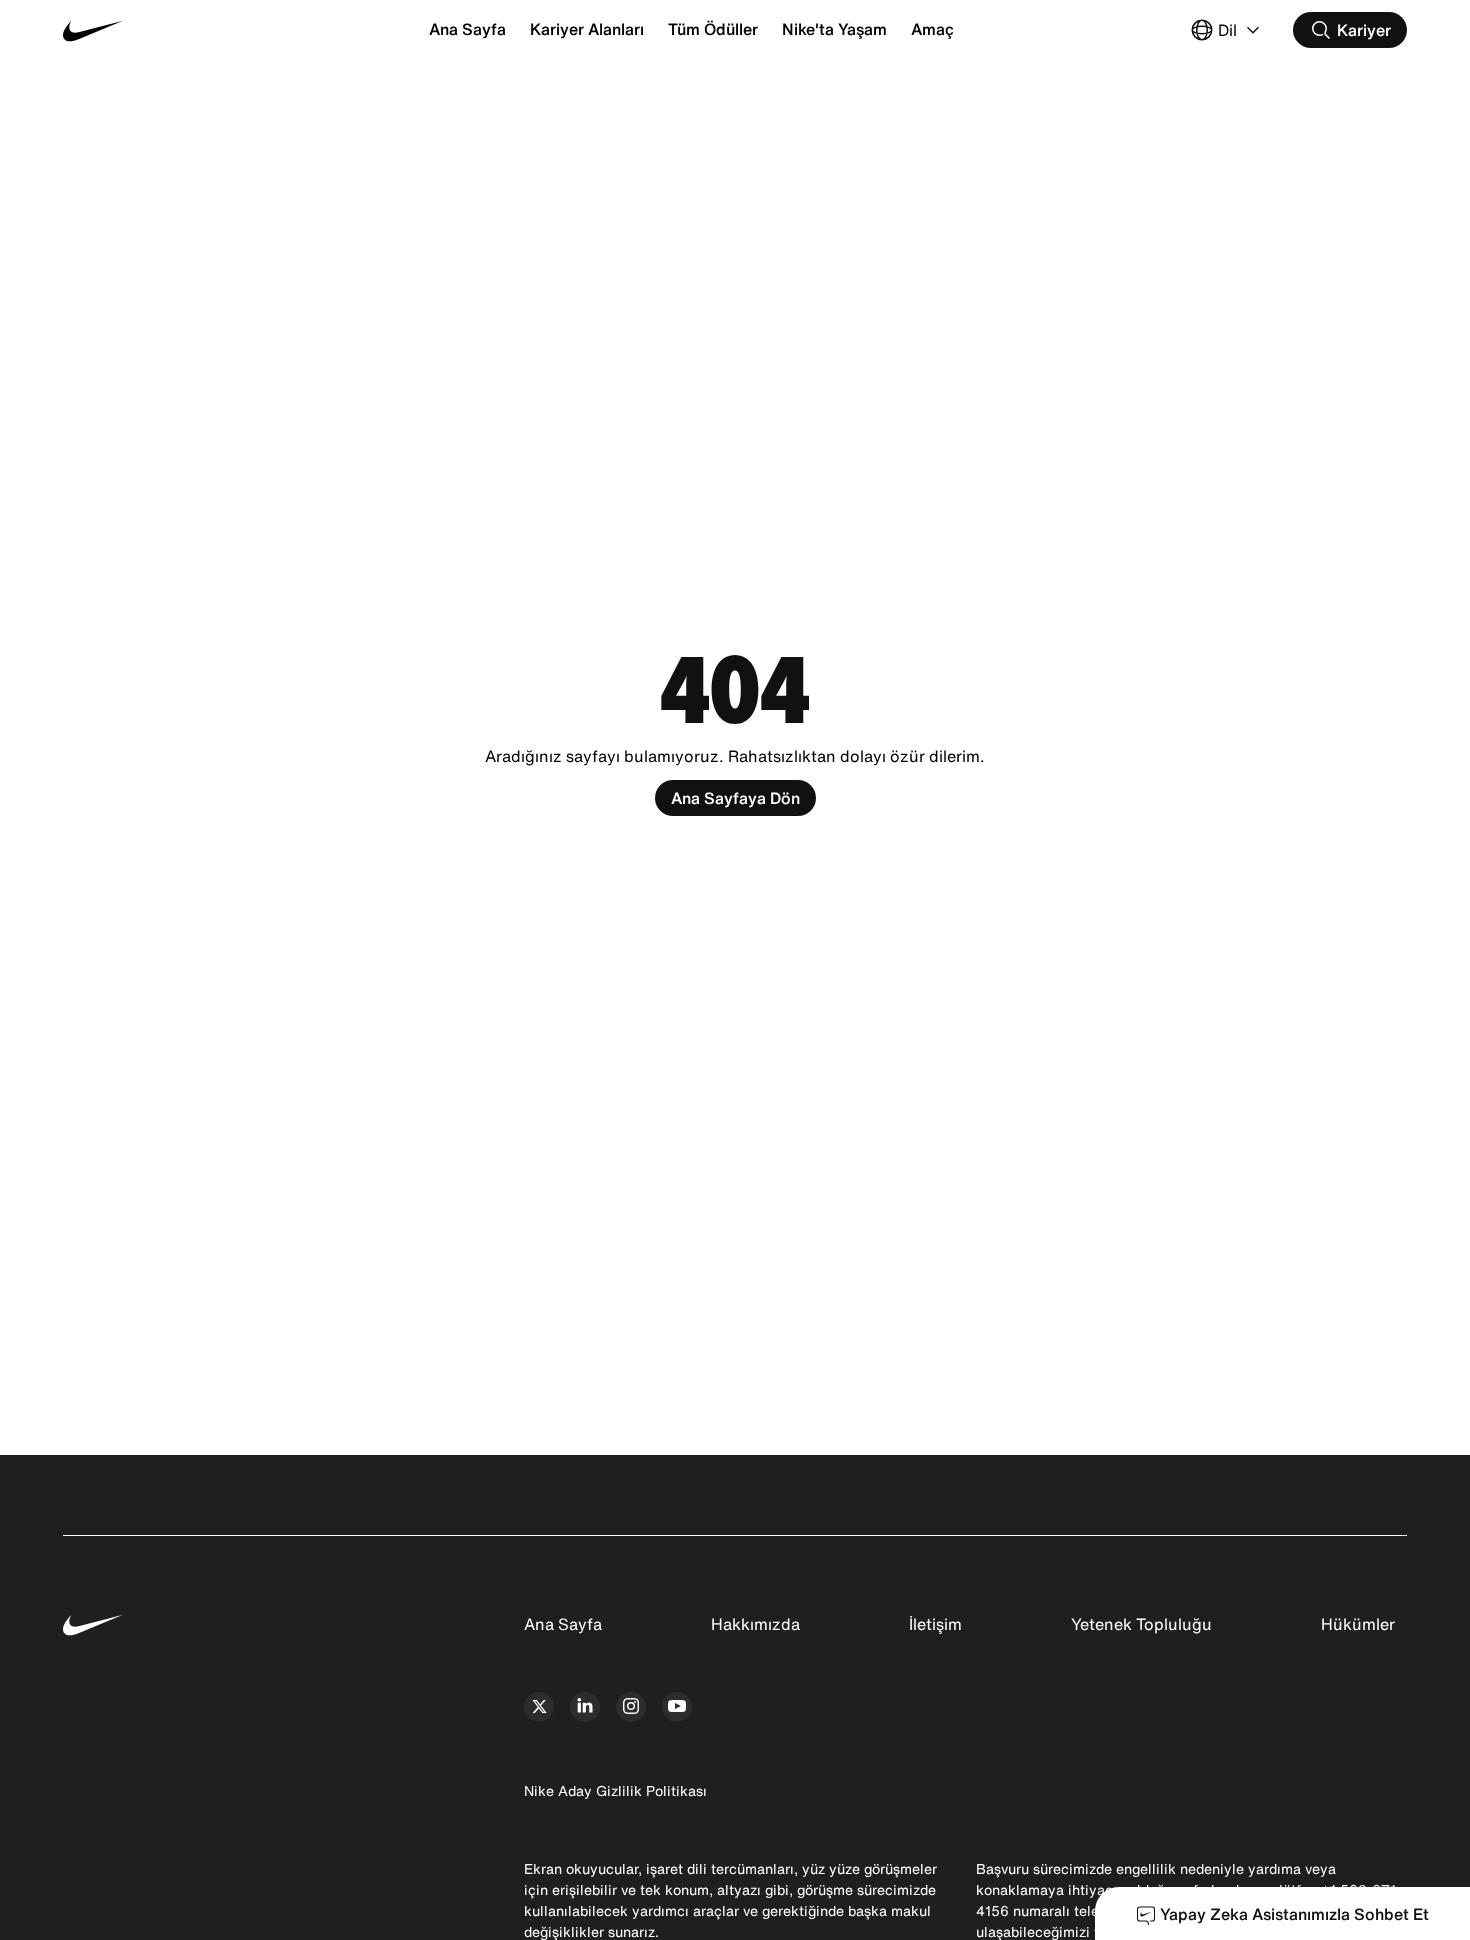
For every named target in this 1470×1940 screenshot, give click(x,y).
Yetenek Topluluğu (1141, 1624)
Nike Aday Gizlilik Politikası (615, 1790)
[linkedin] (585, 1707)
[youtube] (677, 1707)
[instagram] (631, 1707)
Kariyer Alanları (587, 29)
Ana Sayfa (467, 29)
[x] (539, 1707)
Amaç (932, 29)
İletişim (935, 1624)
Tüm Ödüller (713, 29)
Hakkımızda (755, 1624)
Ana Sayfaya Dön (735, 798)
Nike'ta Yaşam (834, 29)
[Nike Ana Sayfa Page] (175, 30)
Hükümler (1358, 1624)
